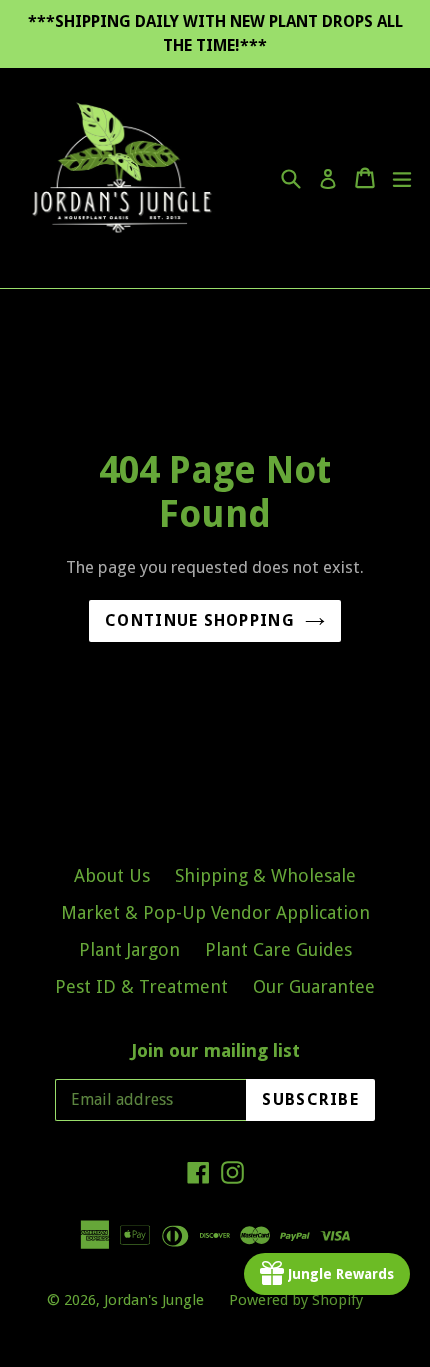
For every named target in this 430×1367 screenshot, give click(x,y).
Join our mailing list (215, 1050)
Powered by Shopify (296, 1300)
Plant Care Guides (278, 949)
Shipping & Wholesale (265, 875)
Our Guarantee (314, 986)
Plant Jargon (129, 949)
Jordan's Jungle (154, 1300)
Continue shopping (200, 620)
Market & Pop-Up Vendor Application (215, 912)
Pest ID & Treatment (141, 986)
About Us (112, 875)
